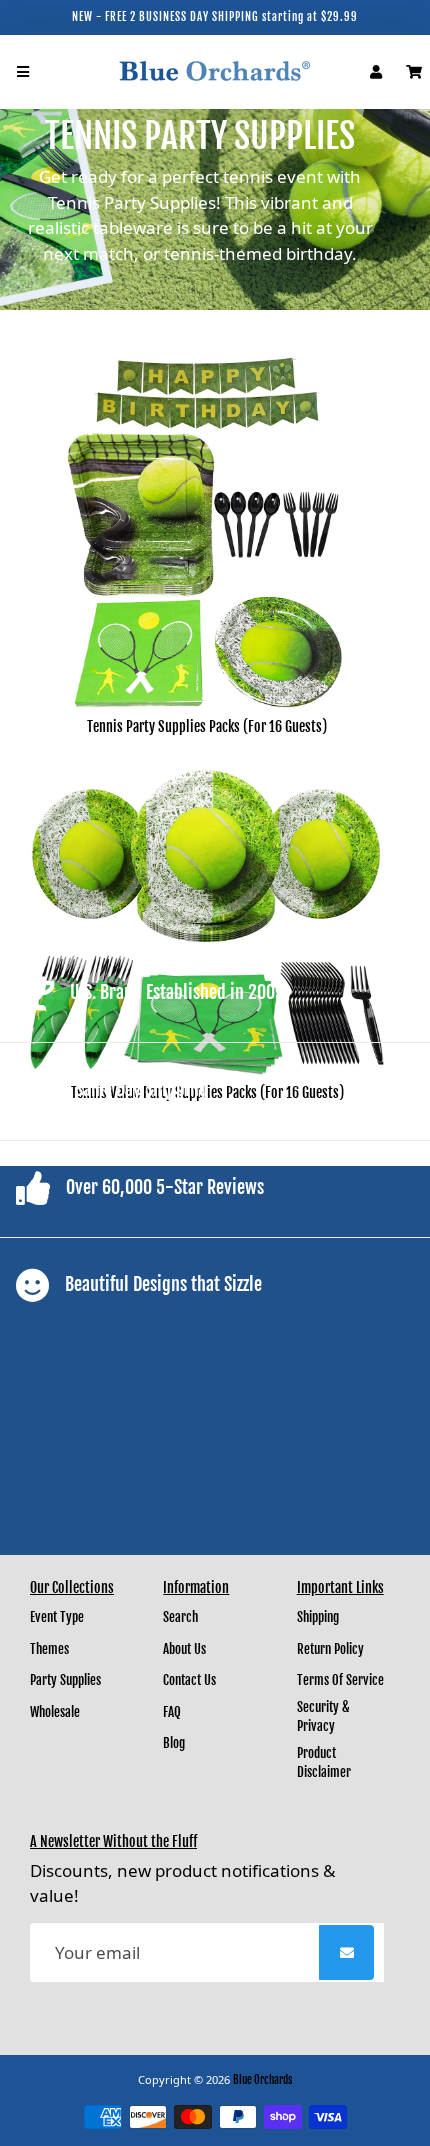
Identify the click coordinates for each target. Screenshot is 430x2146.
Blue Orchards (262, 2080)
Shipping (318, 1617)
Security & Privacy (323, 1717)
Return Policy (330, 1649)
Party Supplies (65, 1680)
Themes (49, 1649)
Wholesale (55, 1712)
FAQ (172, 1712)
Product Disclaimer (324, 1763)
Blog (174, 1743)
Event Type (57, 1617)
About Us (184, 1649)
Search (180, 1617)
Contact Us (189, 1680)
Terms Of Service (340, 1680)
